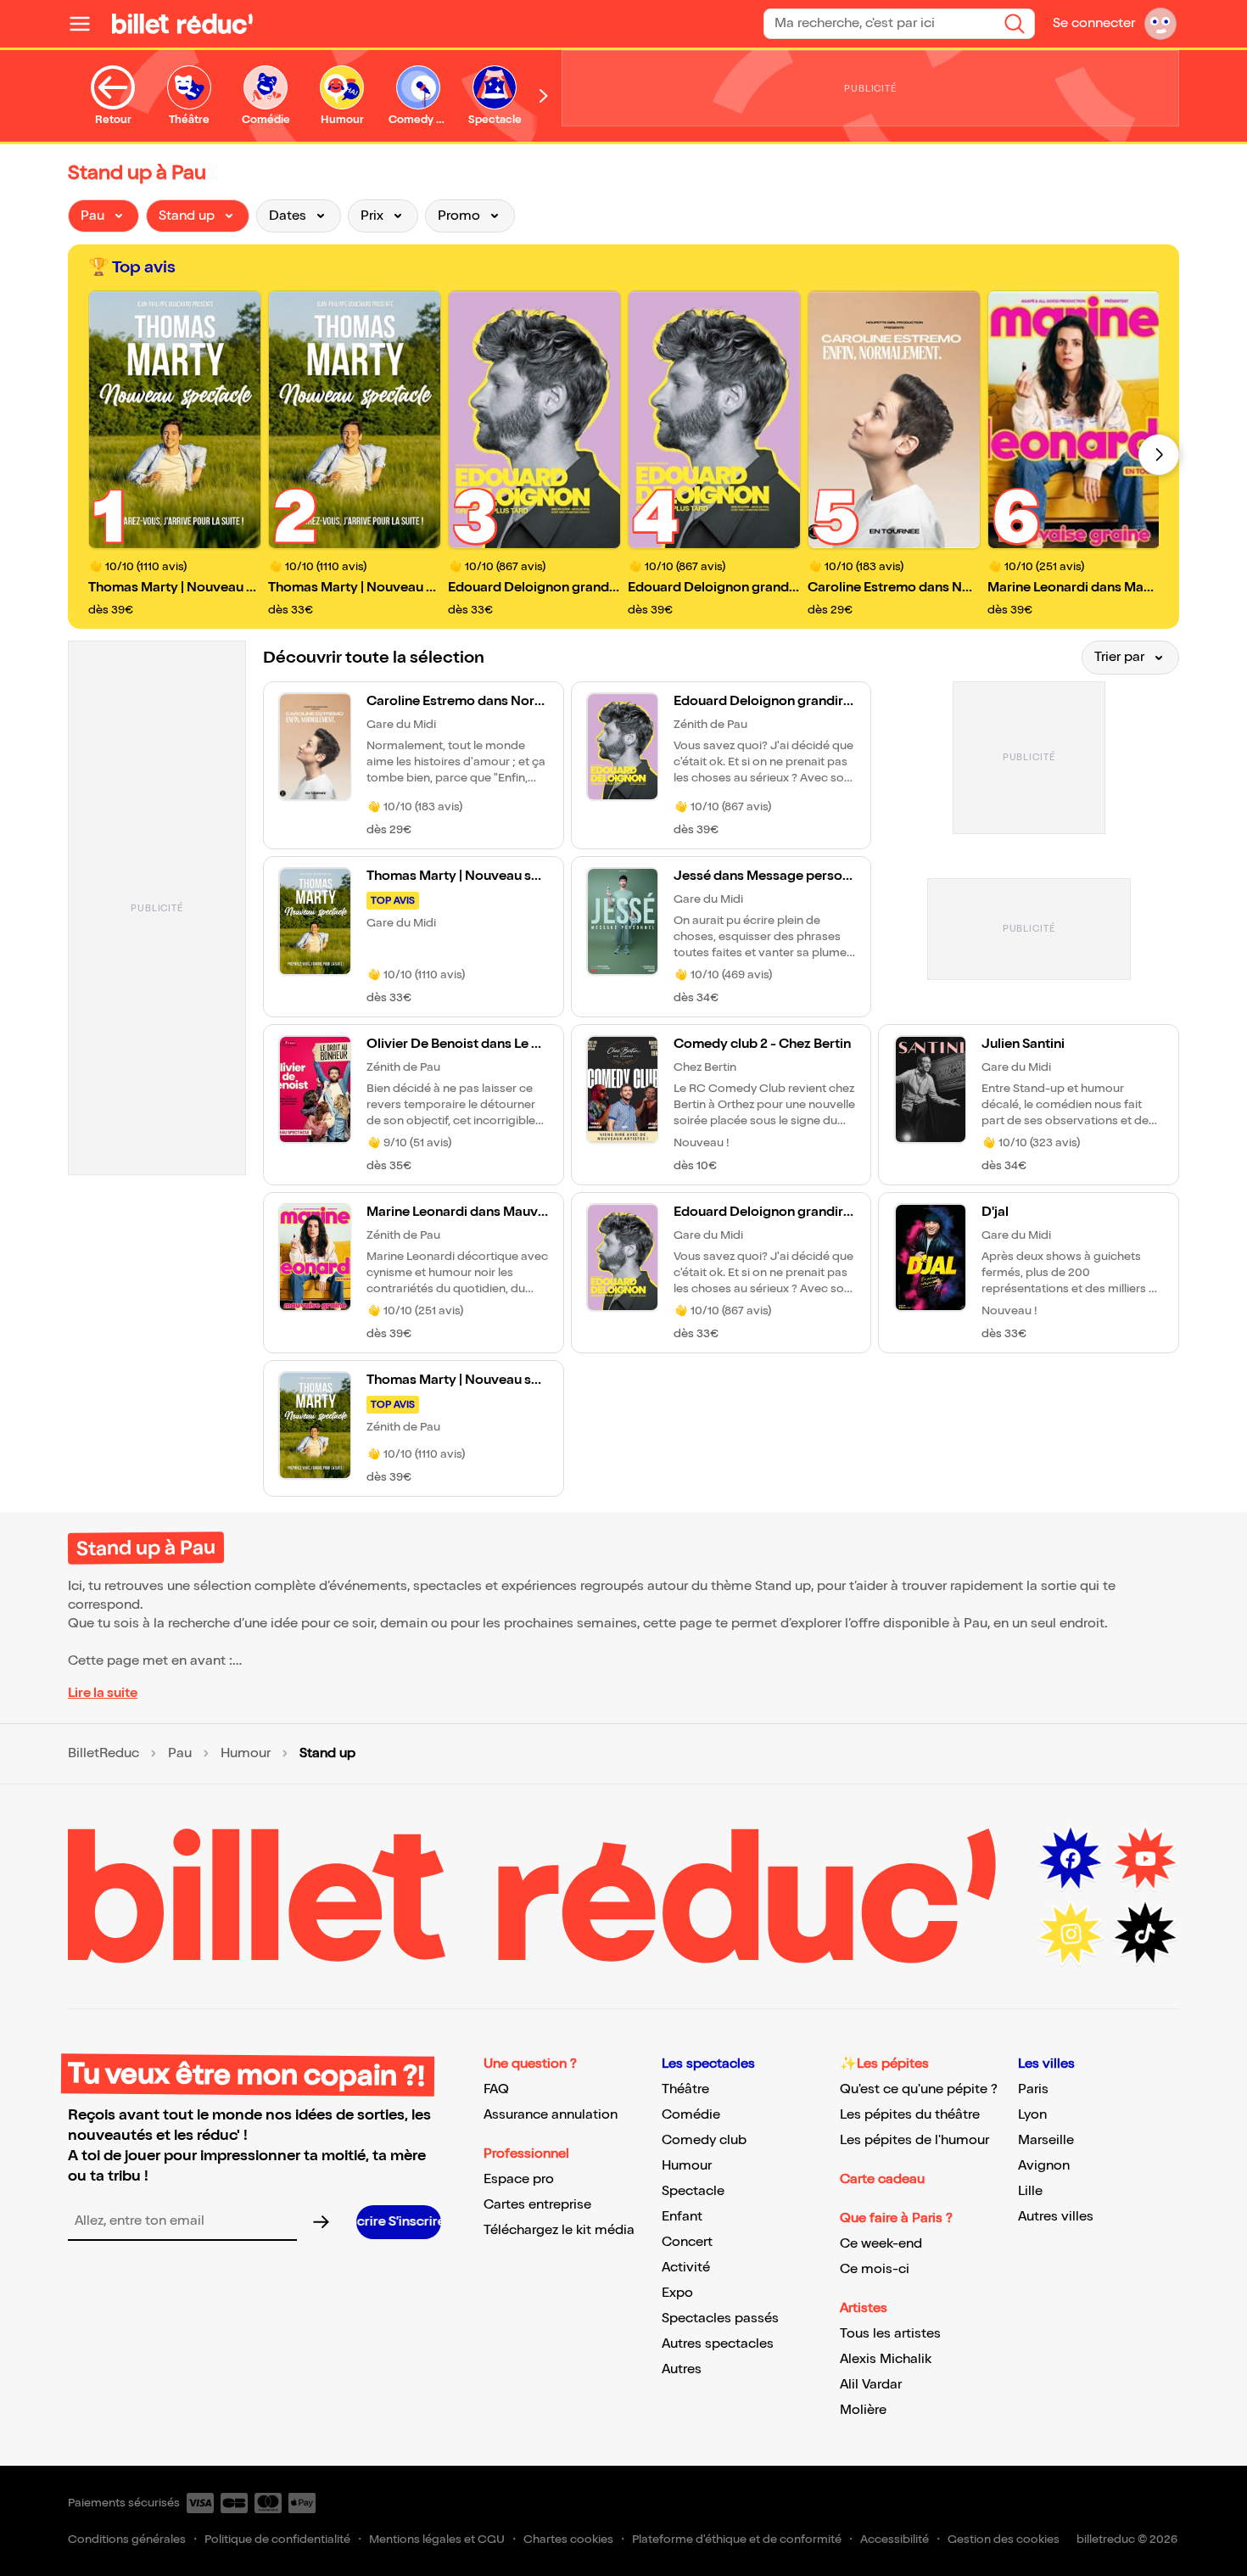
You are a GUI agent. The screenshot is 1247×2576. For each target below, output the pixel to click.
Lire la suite (103, 1693)
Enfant (682, 2217)
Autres (682, 2369)
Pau (180, 1754)
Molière (863, 2410)
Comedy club (704, 2140)
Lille (1030, 2191)
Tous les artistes (890, 2334)
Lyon (1032, 2115)
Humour (246, 1754)
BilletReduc (103, 1754)
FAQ (496, 2089)
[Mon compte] (1160, 24)
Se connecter (1094, 23)
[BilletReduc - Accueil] (182, 24)
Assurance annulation (551, 2115)
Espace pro (519, 2179)
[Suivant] (1159, 455)
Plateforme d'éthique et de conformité (737, 2539)
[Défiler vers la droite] (544, 96)
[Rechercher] (1015, 24)
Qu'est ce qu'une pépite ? (919, 2089)
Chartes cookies (568, 2539)
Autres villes (1056, 2217)
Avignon (1044, 2166)
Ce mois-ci (875, 2269)
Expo (677, 2293)
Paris (1033, 2089)
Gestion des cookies (1004, 2539)
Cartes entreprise (537, 2205)
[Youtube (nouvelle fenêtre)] (1145, 1859)
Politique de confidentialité (277, 2539)
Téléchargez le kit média (559, 2230)
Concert (687, 2242)
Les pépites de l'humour (914, 2140)
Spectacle (693, 2191)
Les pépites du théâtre (910, 2115)
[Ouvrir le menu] (87, 24)
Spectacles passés (720, 2318)
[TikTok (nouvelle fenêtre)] (1145, 1934)
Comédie (691, 2115)
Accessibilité (895, 2539)
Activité (686, 2268)
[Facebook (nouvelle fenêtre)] (1071, 1859)
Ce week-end (881, 2244)
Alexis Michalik (886, 2359)
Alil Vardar (871, 2385)
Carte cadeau (882, 2179)
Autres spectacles (718, 2344)
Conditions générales (127, 2539)
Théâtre (685, 2089)
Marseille (1046, 2140)
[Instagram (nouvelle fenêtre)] (1071, 1934)
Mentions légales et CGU (437, 2539)
